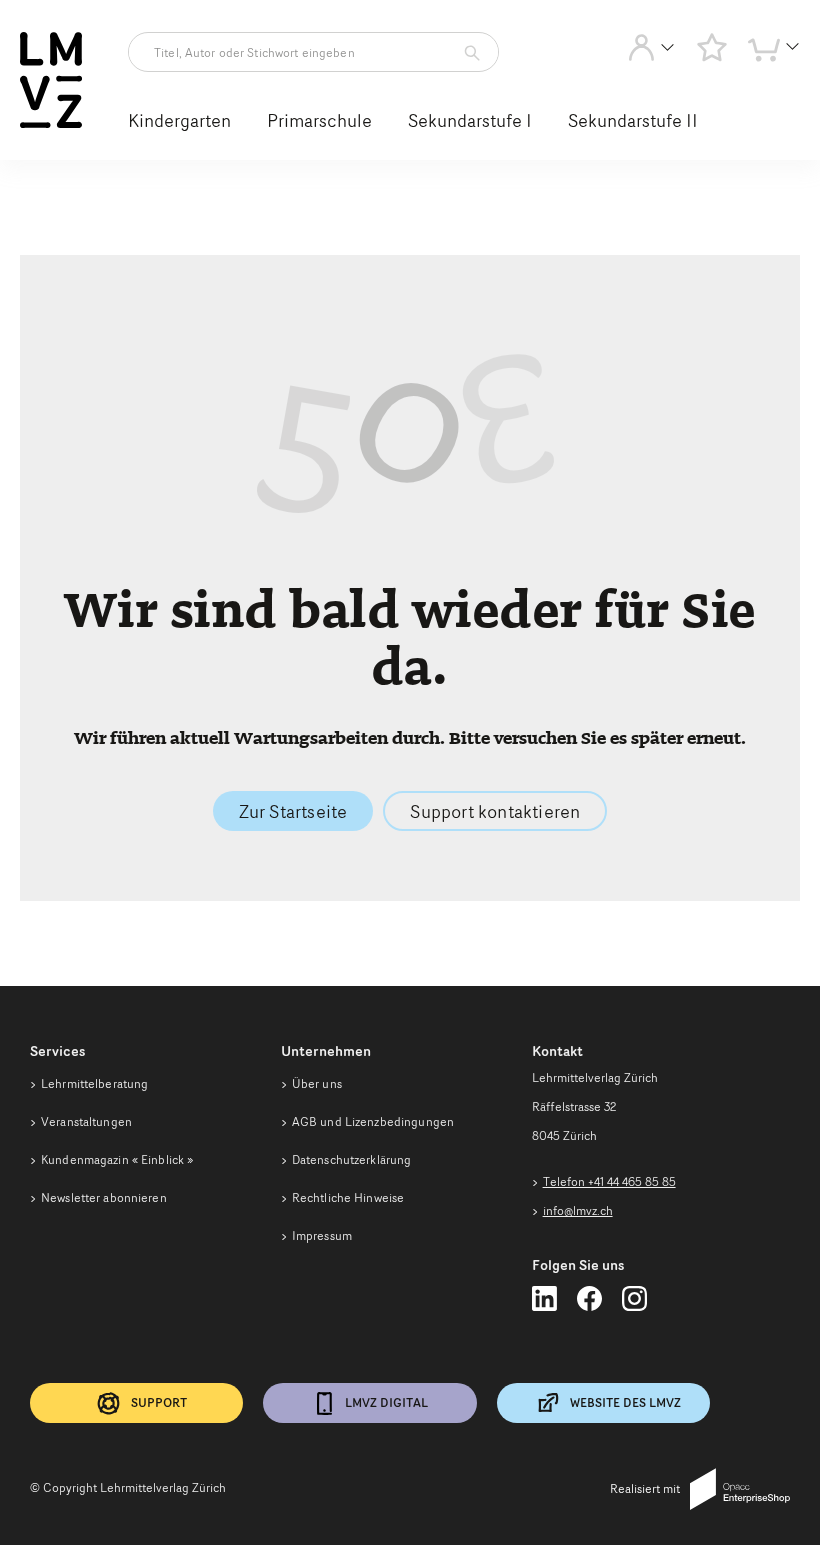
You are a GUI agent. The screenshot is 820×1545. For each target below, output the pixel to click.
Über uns (317, 1083)
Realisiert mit (645, 1488)
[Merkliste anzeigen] (712, 47)
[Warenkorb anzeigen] (774, 52)
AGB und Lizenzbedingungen (373, 1121)
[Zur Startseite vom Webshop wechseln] (51, 124)
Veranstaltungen (86, 1121)
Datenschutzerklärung (352, 1159)
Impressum (322, 1235)
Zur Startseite (293, 811)
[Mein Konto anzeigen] (651, 52)
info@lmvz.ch (578, 1210)
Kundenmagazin (117, 1159)
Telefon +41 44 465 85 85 (609, 1181)
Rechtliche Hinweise (348, 1197)
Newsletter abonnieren (104, 1197)
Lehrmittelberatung (94, 1083)
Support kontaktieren (495, 811)
